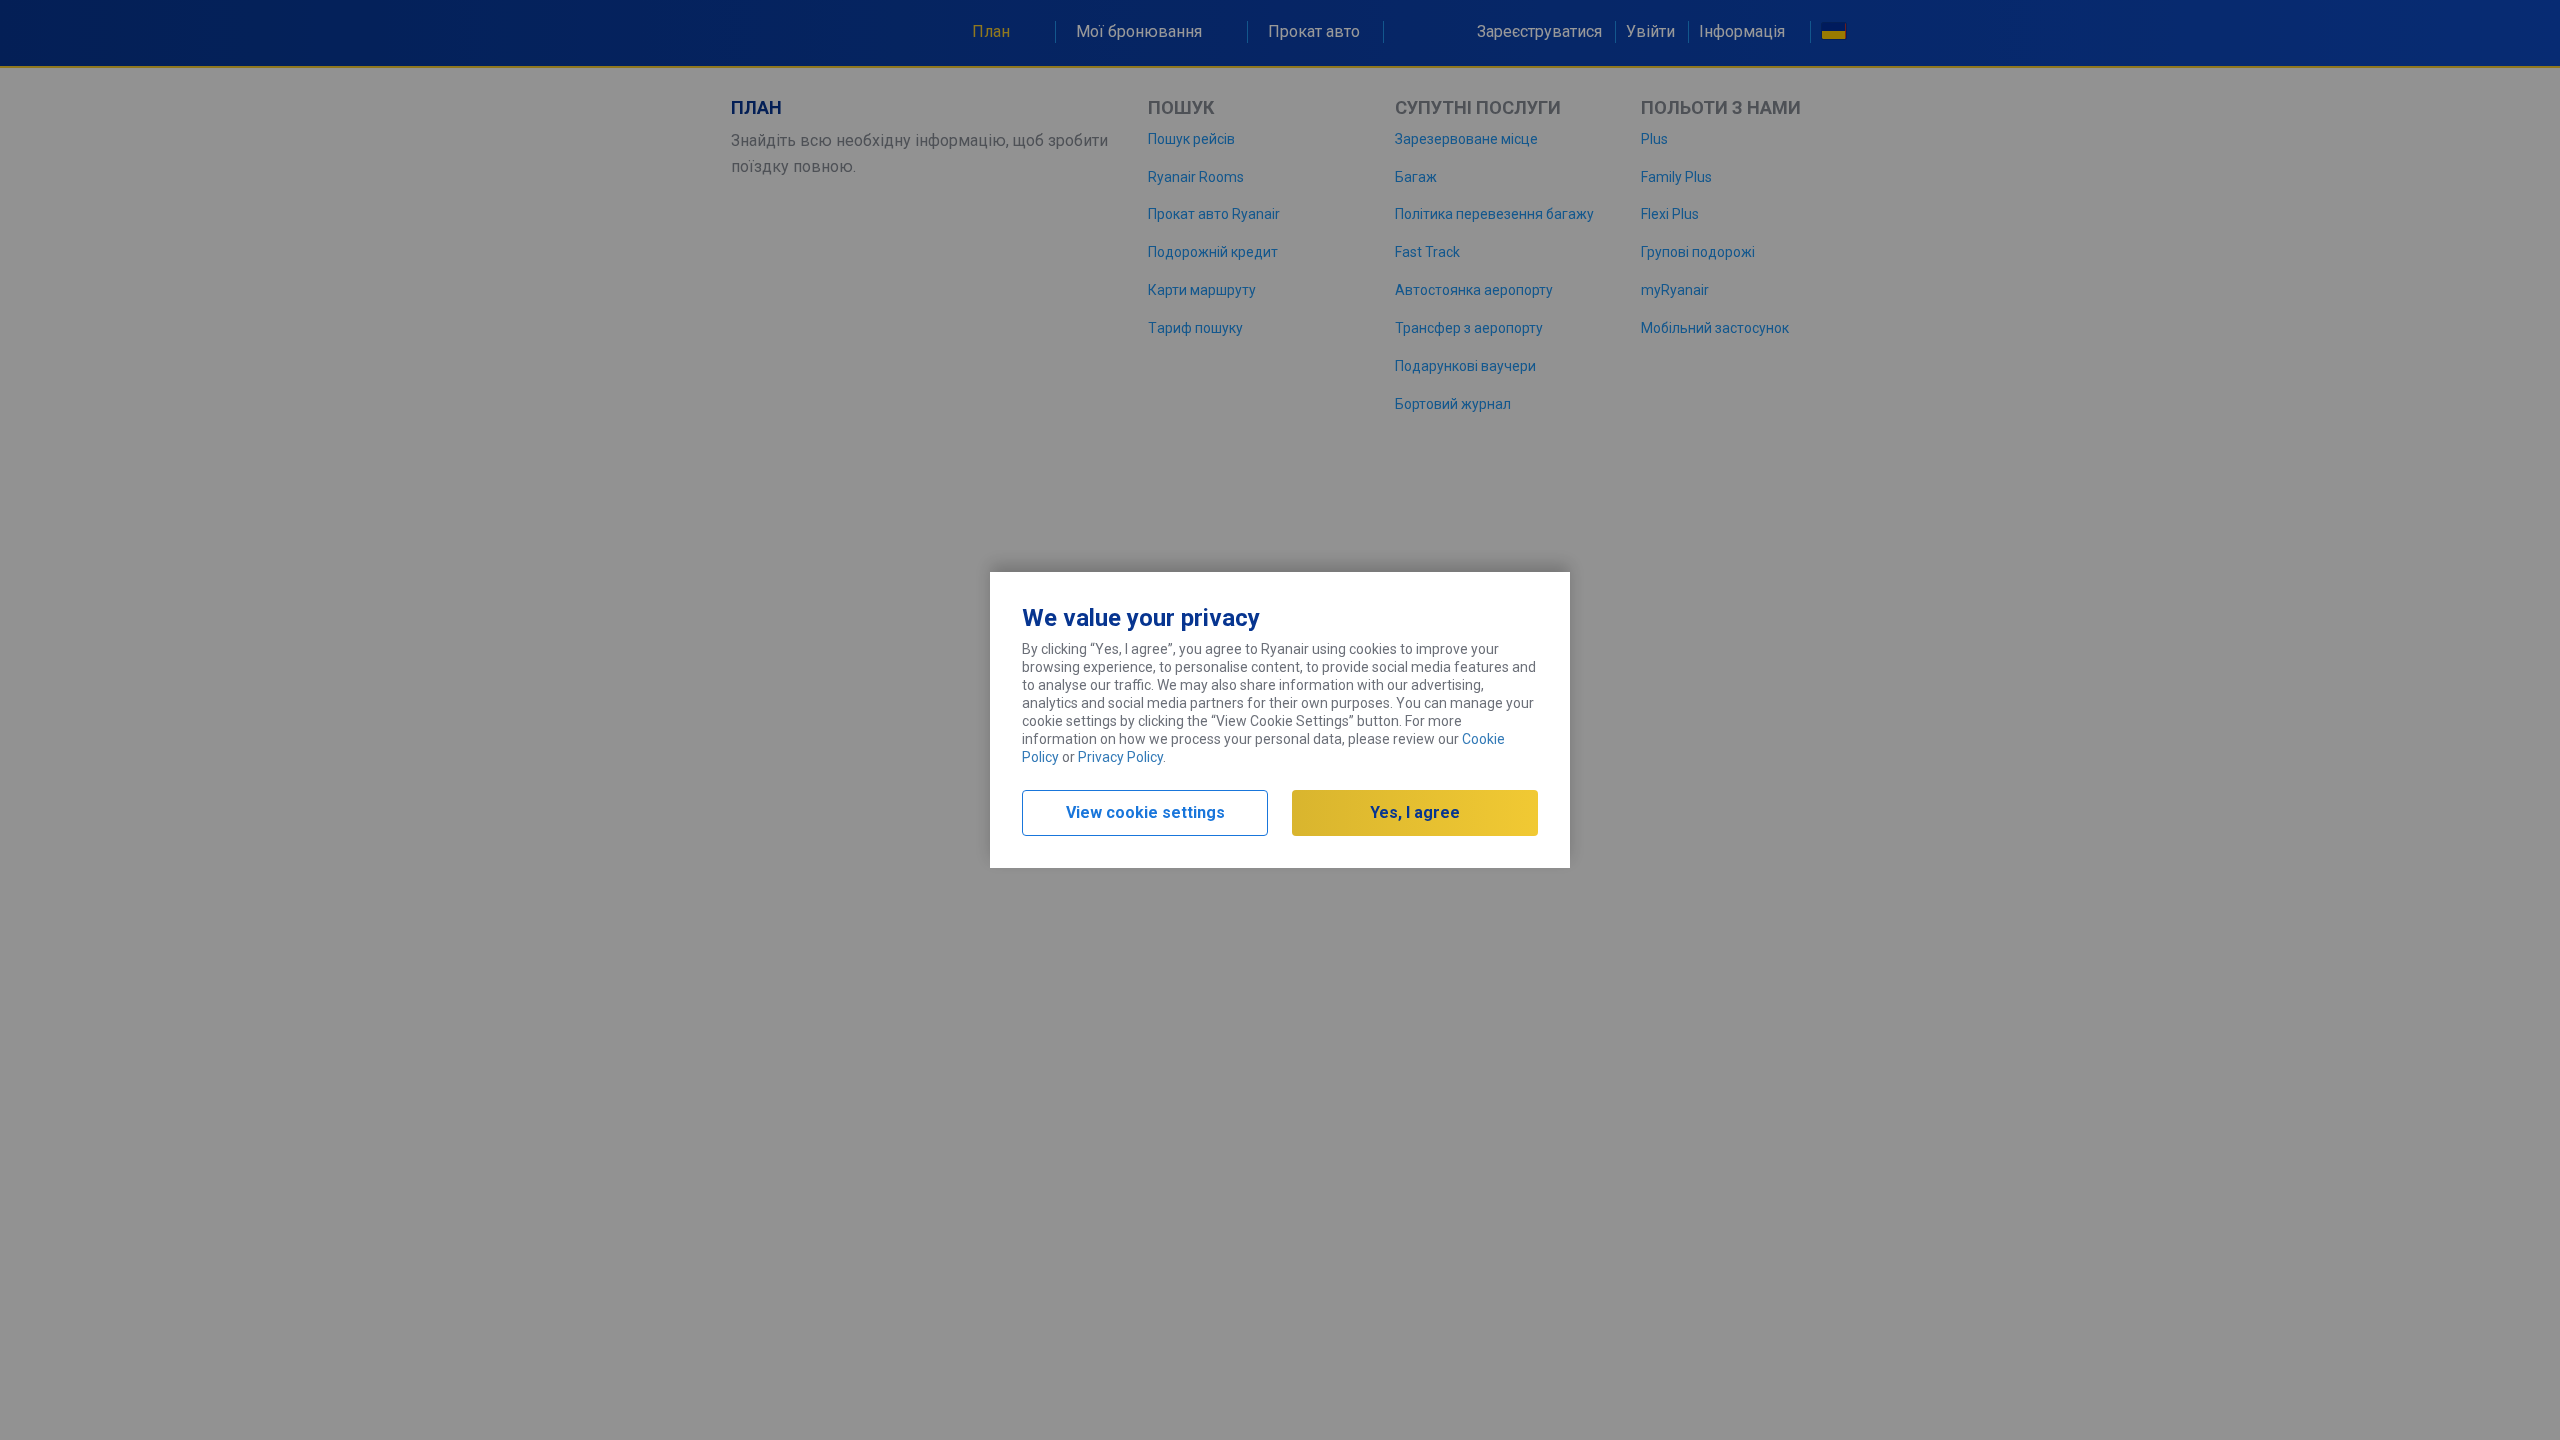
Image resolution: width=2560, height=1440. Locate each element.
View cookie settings (1145, 812)
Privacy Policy (1120, 757)
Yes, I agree (1415, 812)
